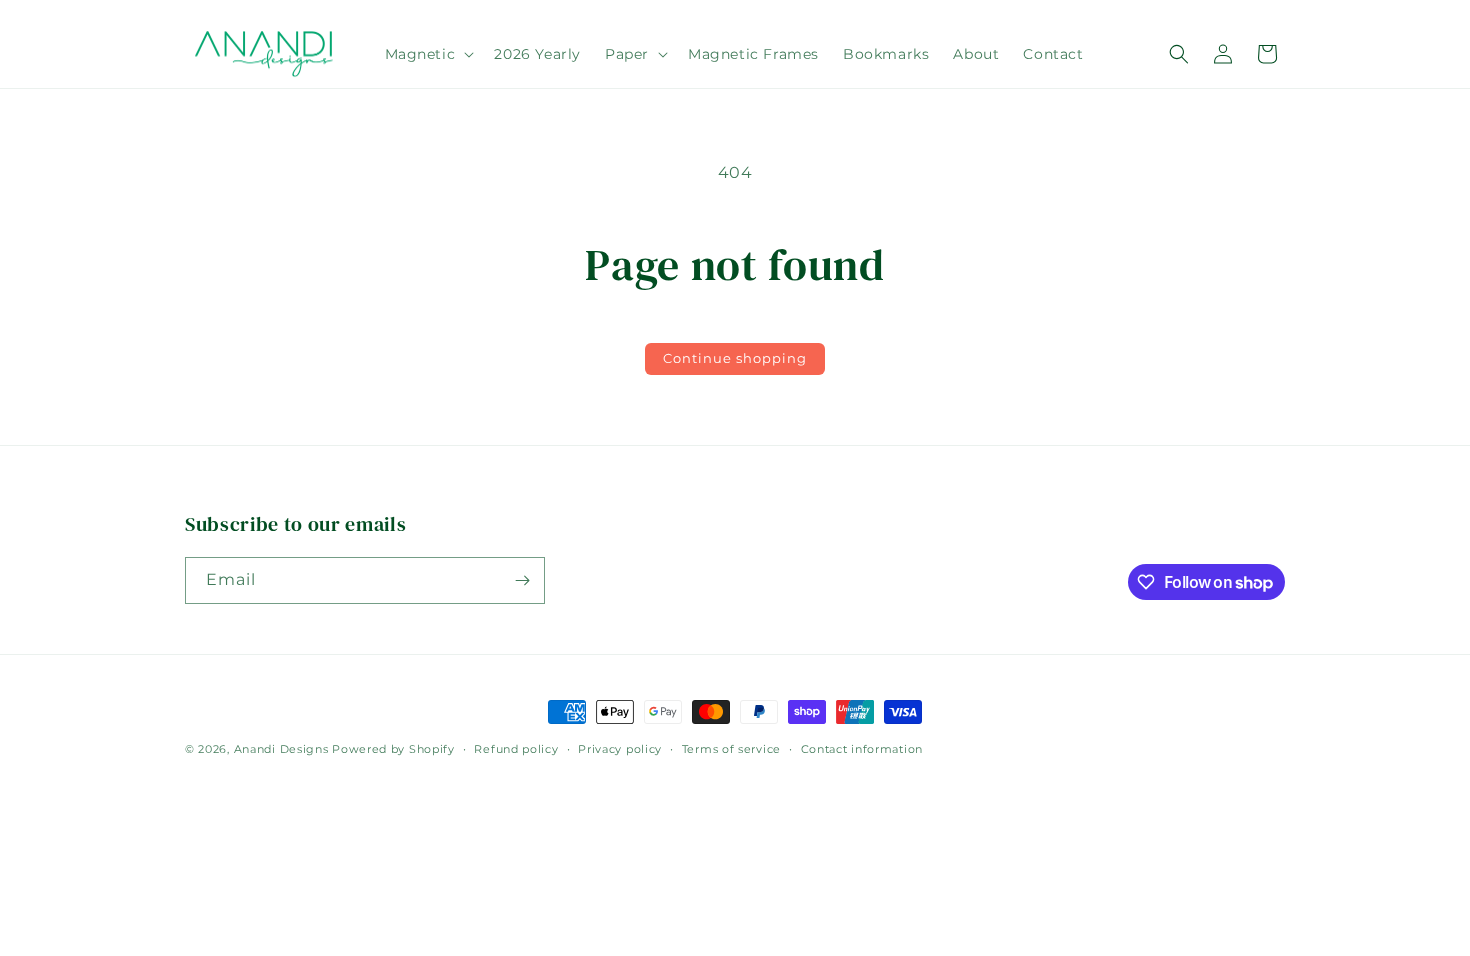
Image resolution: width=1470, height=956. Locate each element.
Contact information (862, 749)
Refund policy (516, 749)
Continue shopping (735, 358)
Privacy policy (620, 749)
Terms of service (731, 749)
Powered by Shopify (393, 749)
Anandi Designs (281, 749)
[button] (428, 54)
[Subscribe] (522, 580)
